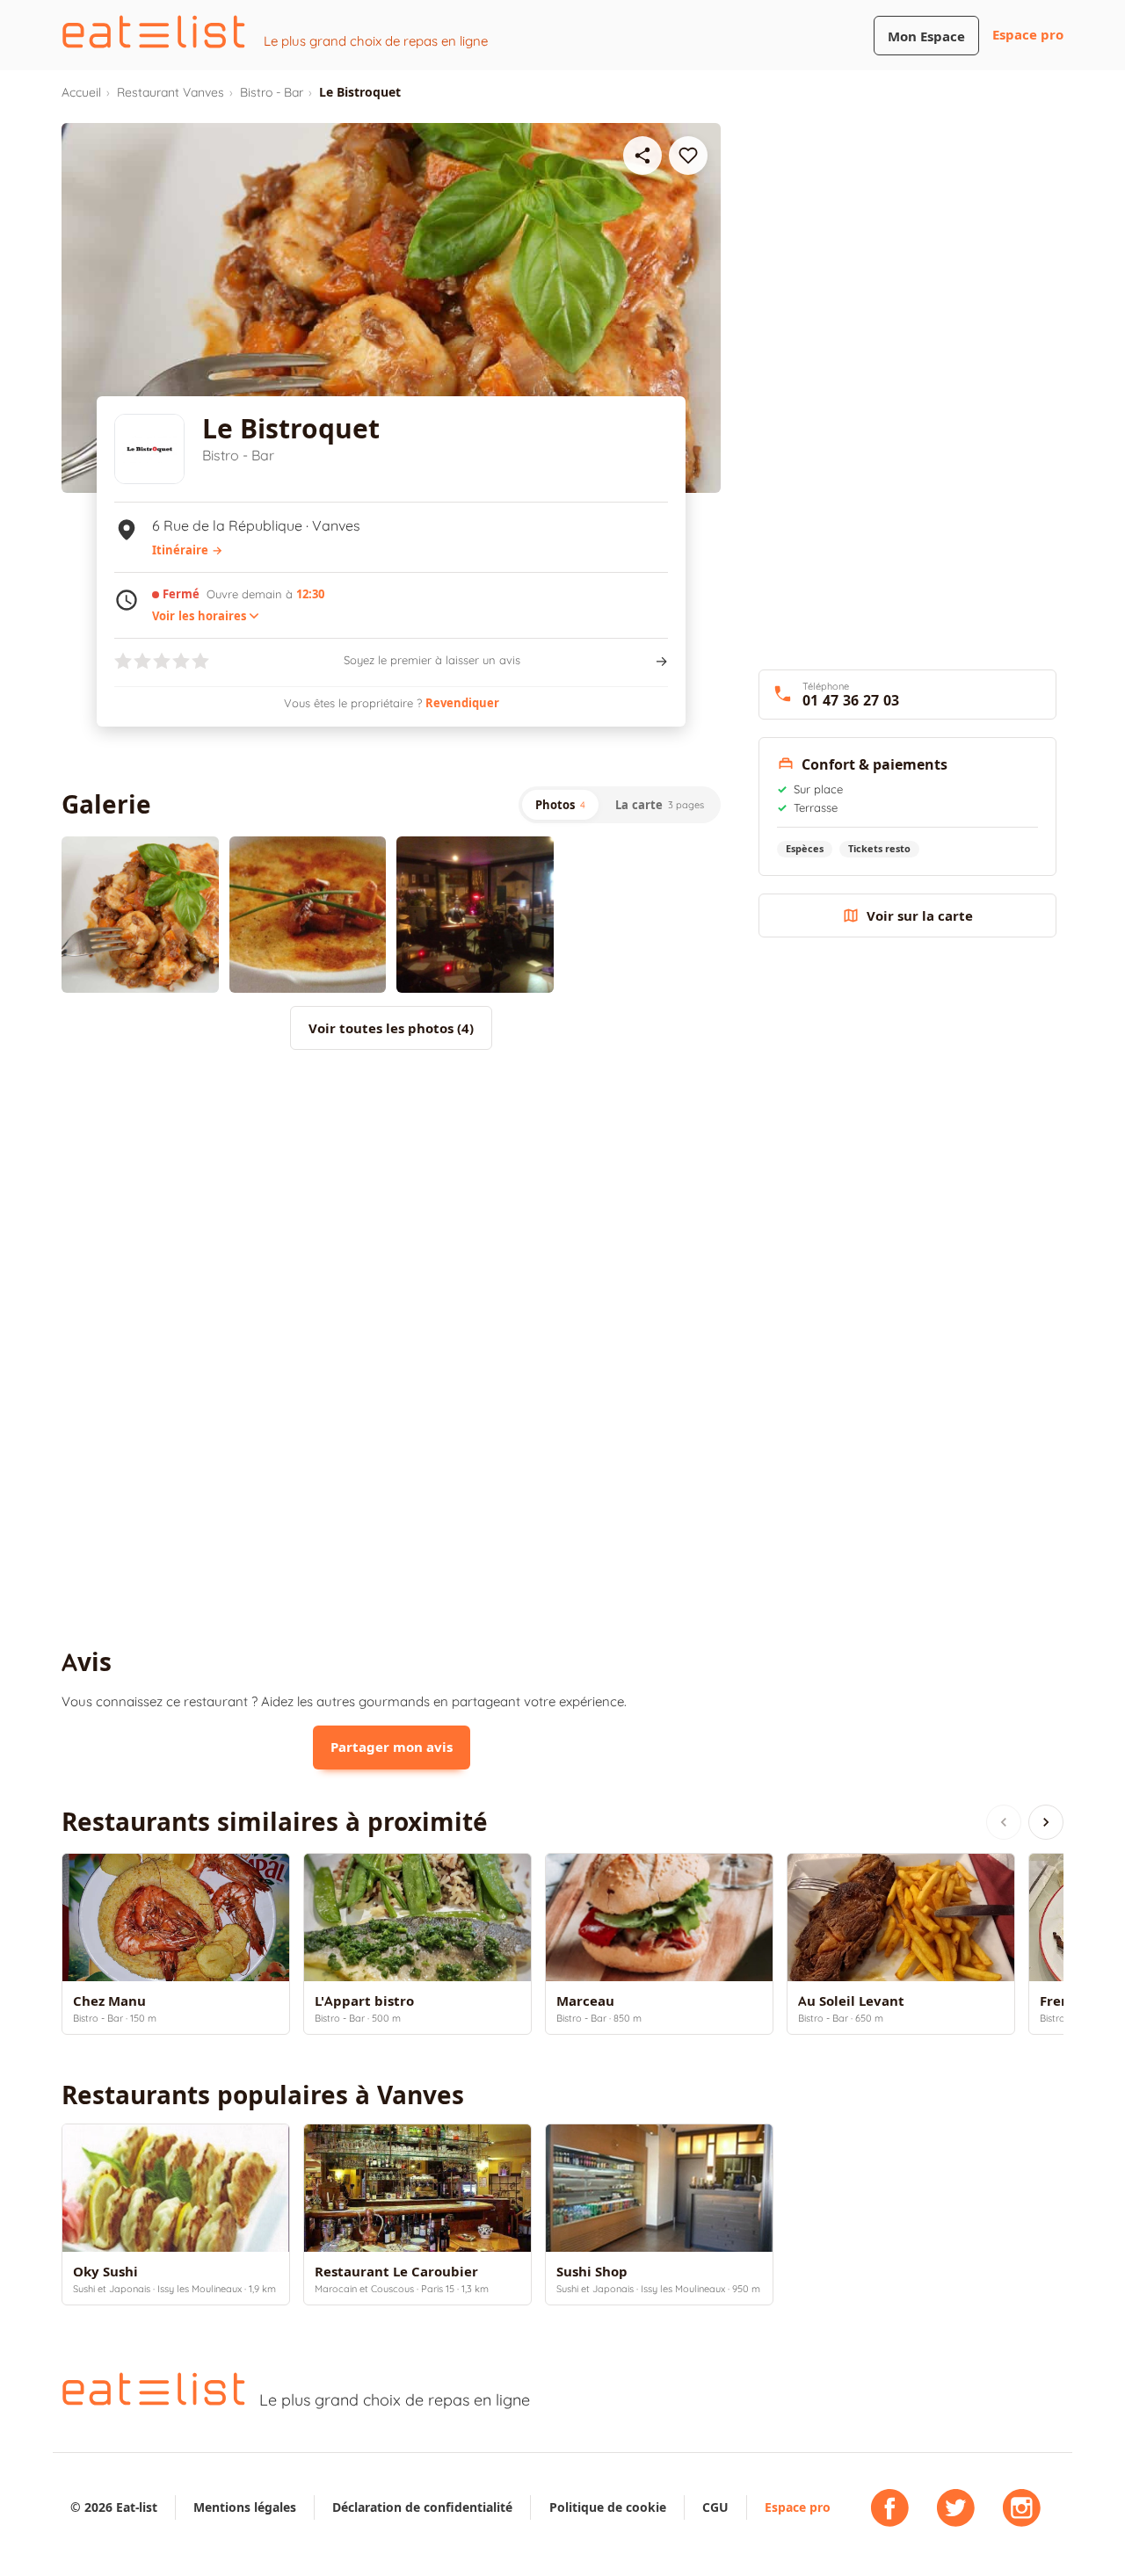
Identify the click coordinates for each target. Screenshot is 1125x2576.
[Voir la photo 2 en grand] (308, 915)
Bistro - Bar (272, 92)
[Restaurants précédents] (1004, 1822)
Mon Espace (926, 36)
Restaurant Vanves (171, 92)
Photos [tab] (560, 805)
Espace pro (1028, 35)
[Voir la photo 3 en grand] (475, 915)
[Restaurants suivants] (1046, 1822)
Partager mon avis (392, 1747)
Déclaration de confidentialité (422, 2507)
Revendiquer (462, 703)
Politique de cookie (608, 2507)
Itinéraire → (187, 550)
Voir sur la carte (920, 916)
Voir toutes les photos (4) (391, 1028)
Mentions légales (245, 2507)
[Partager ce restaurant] (642, 156)
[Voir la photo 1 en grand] (140, 915)
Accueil (81, 92)
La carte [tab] (660, 805)
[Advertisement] (391, 1208)
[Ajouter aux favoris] (688, 156)
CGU (715, 2507)
